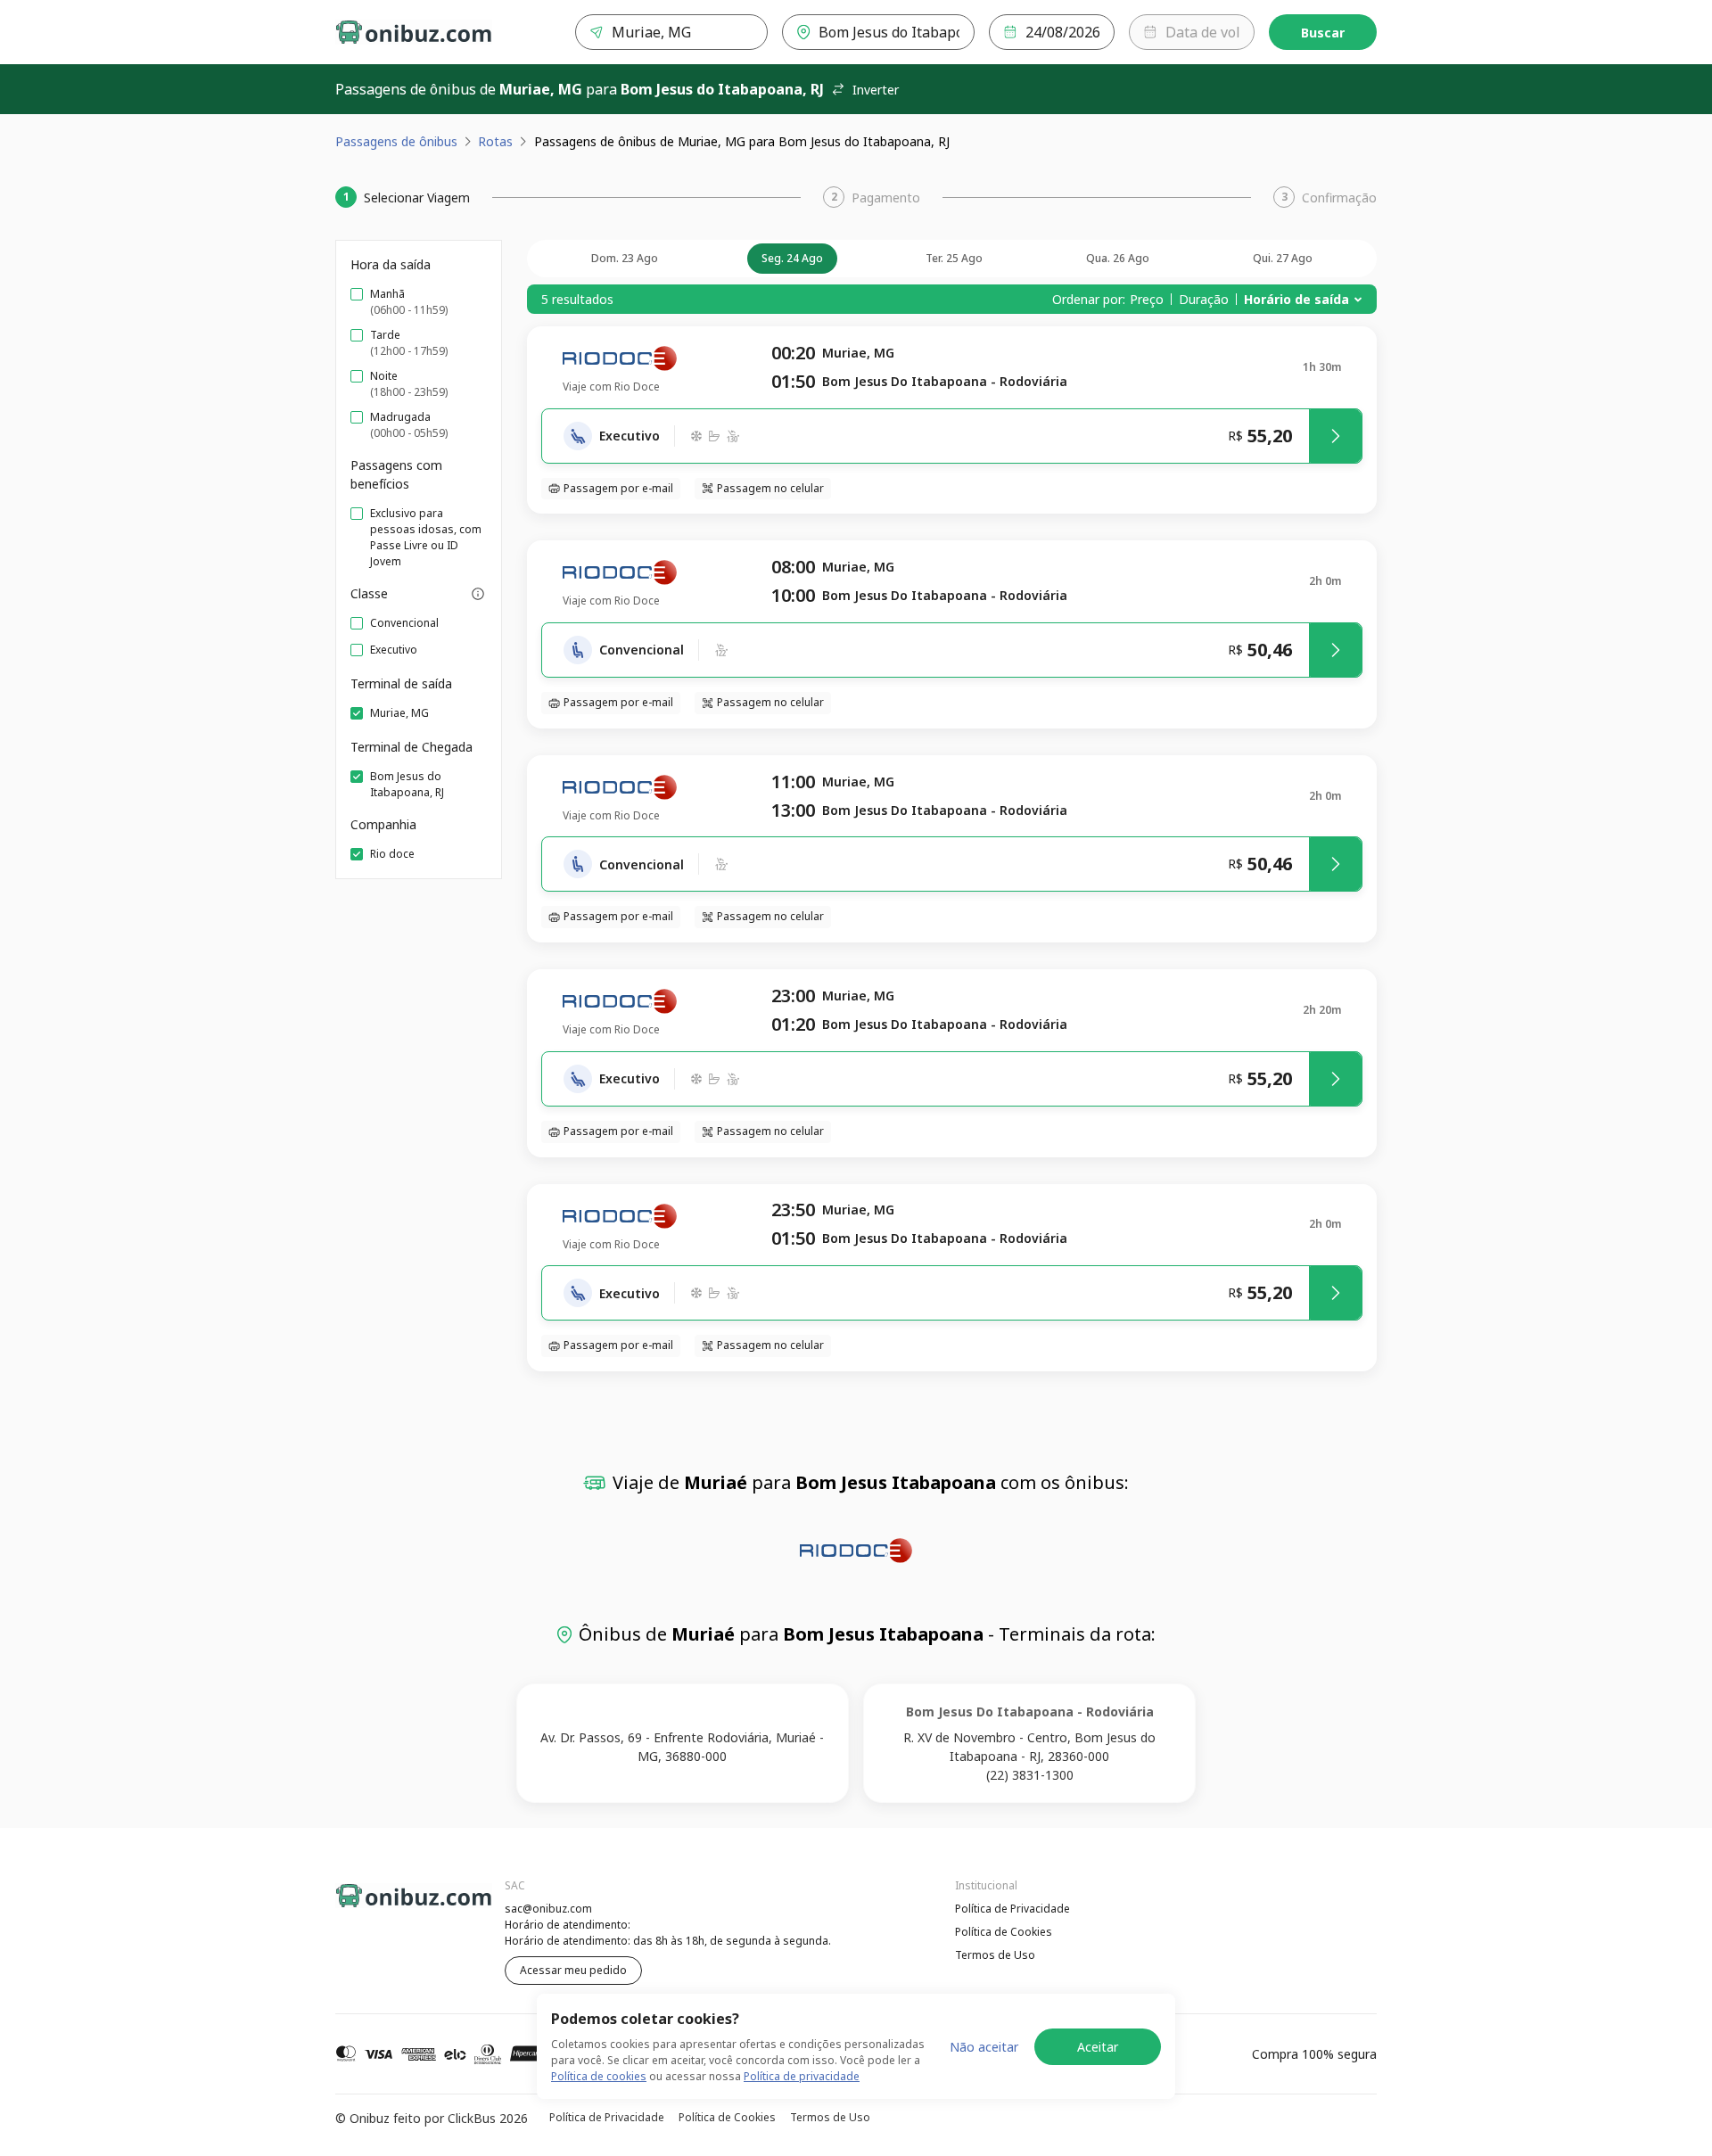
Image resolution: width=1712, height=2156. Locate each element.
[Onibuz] (414, 32)
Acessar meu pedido (573, 1970)
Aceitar (1098, 2047)
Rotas (495, 141)
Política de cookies (599, 2076)
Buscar (1323, 33)
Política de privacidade (802, 2076)
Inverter (876, 90)
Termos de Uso (995, 1955)
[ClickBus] (384, 1906)
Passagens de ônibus (396, 141)
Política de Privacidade (1012, 1909)
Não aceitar (984, 2047)
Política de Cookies (1004, 1932)
